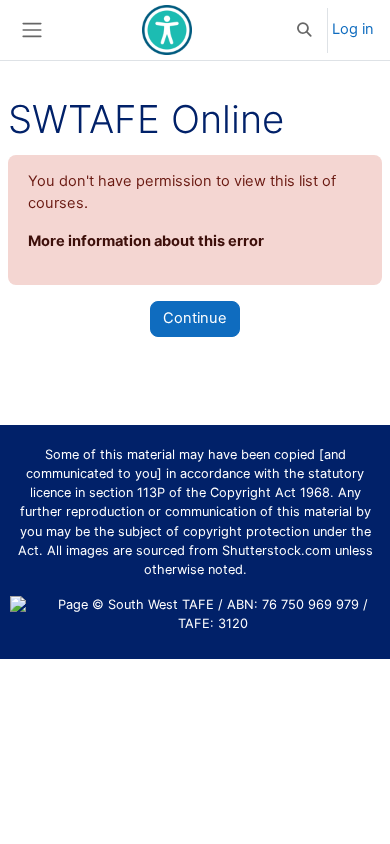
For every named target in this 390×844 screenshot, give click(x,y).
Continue (195, 318)
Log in (353, 29)
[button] (305, 30)
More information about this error (146, 241)
